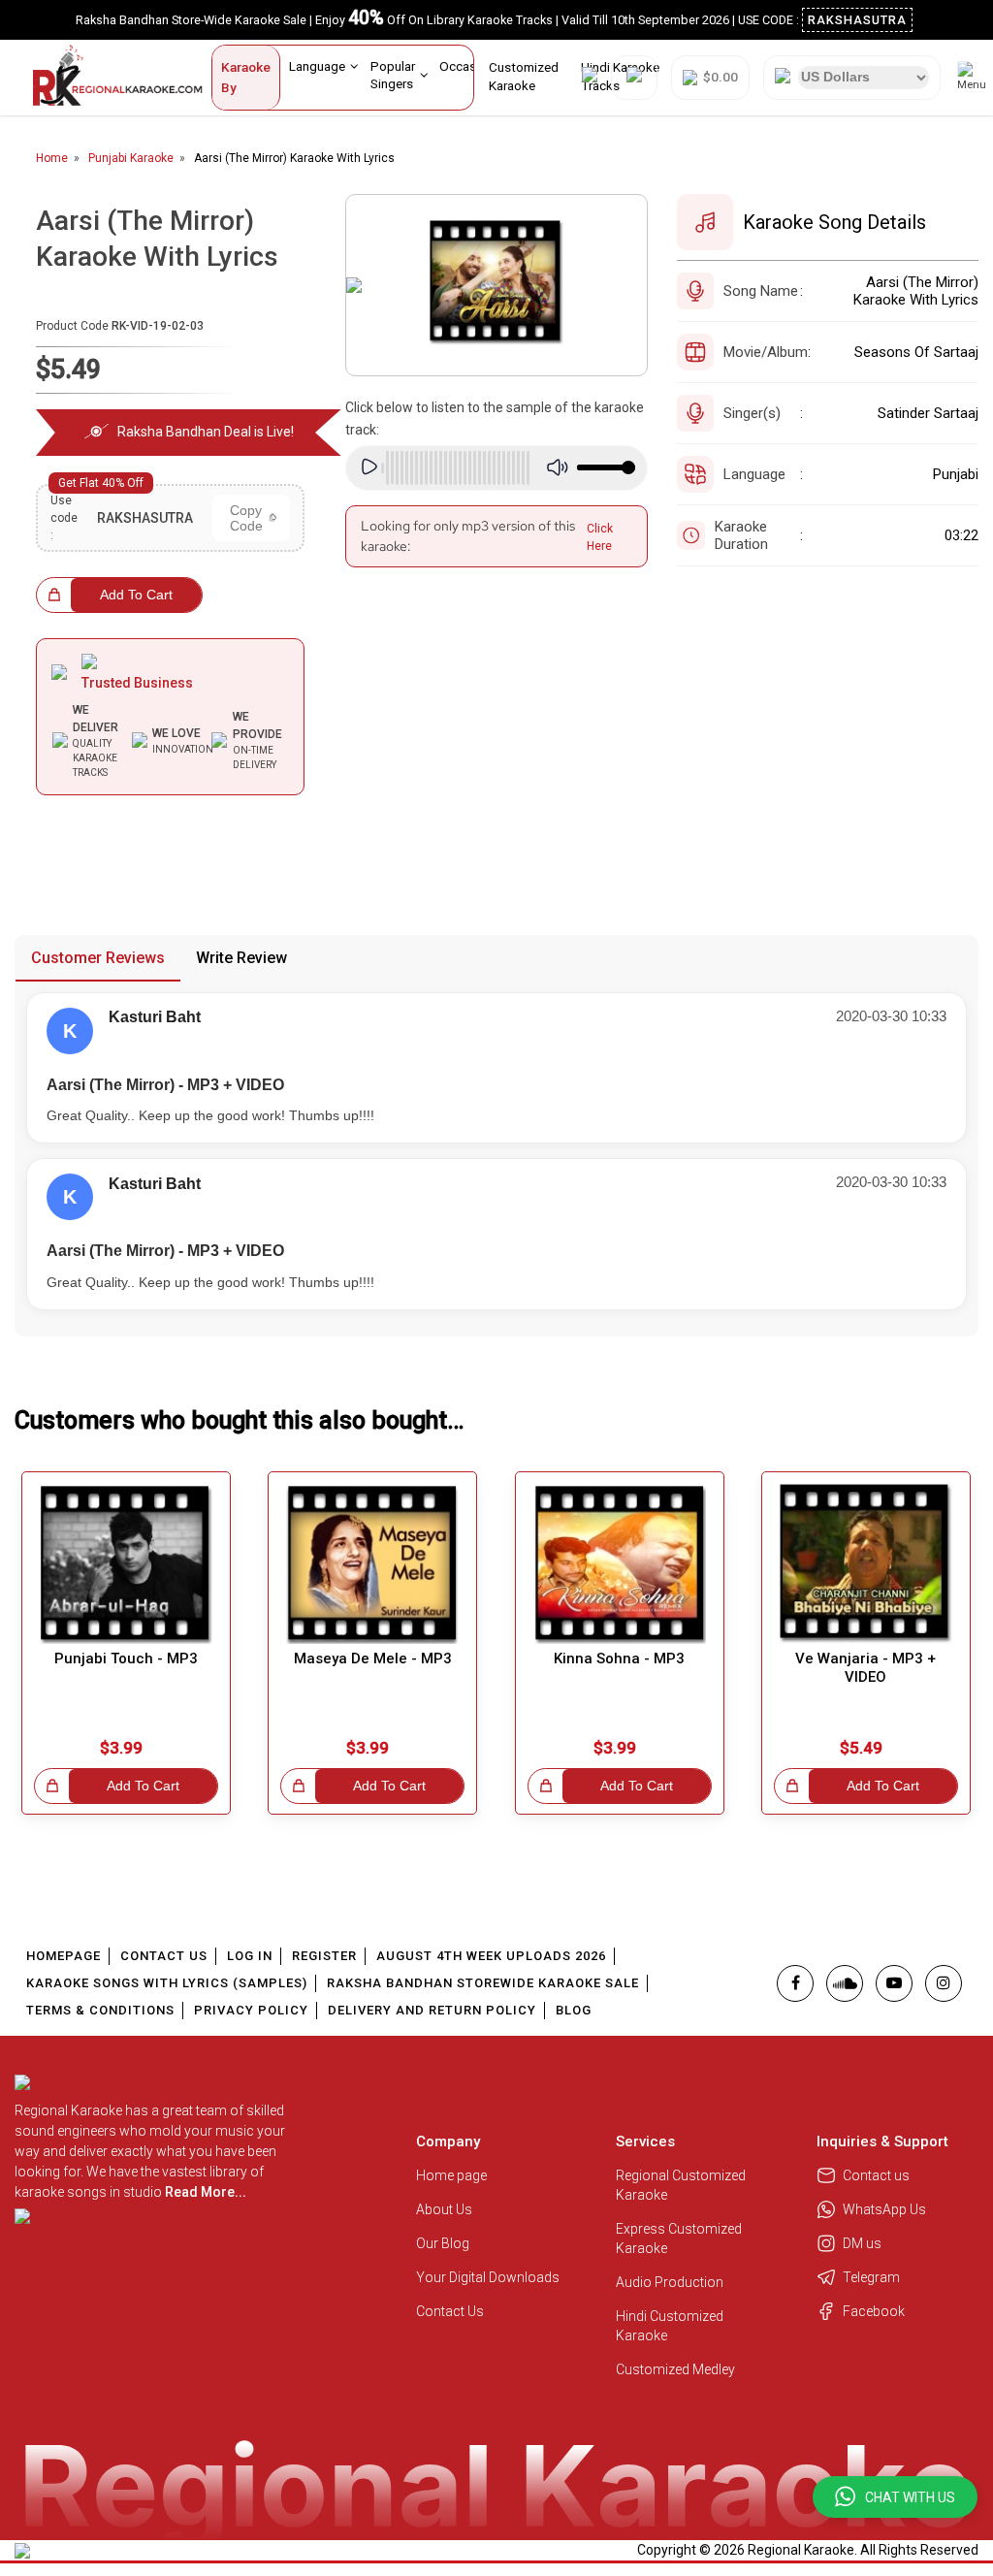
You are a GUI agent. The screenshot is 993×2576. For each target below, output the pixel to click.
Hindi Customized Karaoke (670, 2326)
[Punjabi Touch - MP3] (126, 1564)
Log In (250, 1956)
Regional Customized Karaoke (681, 2185)
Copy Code (246, 518)
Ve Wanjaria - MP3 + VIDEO (865, 1668)
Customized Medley (677, 2369)
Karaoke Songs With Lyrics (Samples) (167, 1983)
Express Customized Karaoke (679, 2238)
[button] (895, 2497)
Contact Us (164, 1956)
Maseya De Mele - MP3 (373, 1658)
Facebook (874, 2311)
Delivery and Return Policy (432, 2010)
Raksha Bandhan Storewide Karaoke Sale (483, 1983)
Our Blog (443, 2243)
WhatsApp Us (884, 2209)
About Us (444, 2209)
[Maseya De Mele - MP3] (372, 1564)
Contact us (876, 2175)
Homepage (64, 1956)
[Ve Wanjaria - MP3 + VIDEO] (866, 1564)
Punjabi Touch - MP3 (126, 1658)
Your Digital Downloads (488, 2277)
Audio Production (670, 2282)
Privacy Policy (251, 2010)
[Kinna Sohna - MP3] (620, 1564)
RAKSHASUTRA (857, 20)
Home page (451, 2175)
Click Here (600, 537)
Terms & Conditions (100, 2010)
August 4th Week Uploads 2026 (491, 1956)
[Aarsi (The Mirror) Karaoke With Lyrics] (496, 285)
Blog (574, 2010)
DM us (862, 2243)
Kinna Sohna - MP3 (619, 1658)
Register (324, 1956)
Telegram (871, 2277)
